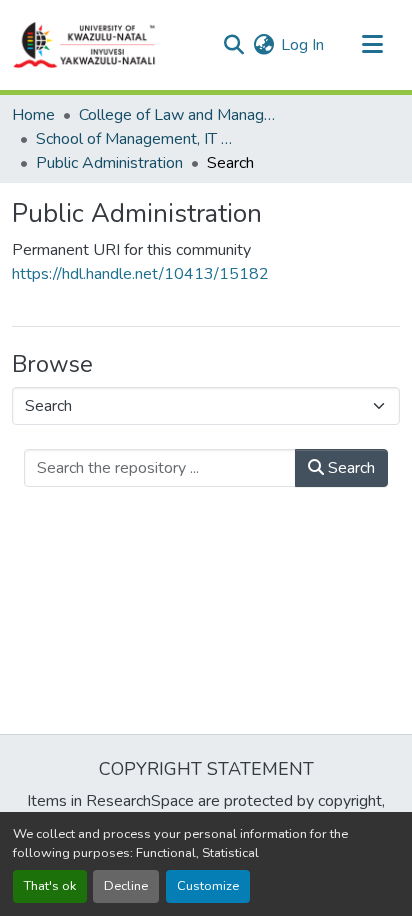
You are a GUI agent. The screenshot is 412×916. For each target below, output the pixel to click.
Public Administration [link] (109, 163)
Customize (208, 886)
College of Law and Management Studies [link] (179, 115)
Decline (126, 886)
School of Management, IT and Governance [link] (136, 139)
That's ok (50, 886)
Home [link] (33, 115)
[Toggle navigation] (372, 45)
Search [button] (349, 468)
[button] (85, 45)
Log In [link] (302, 45)
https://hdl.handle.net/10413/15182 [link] (140, 274)
